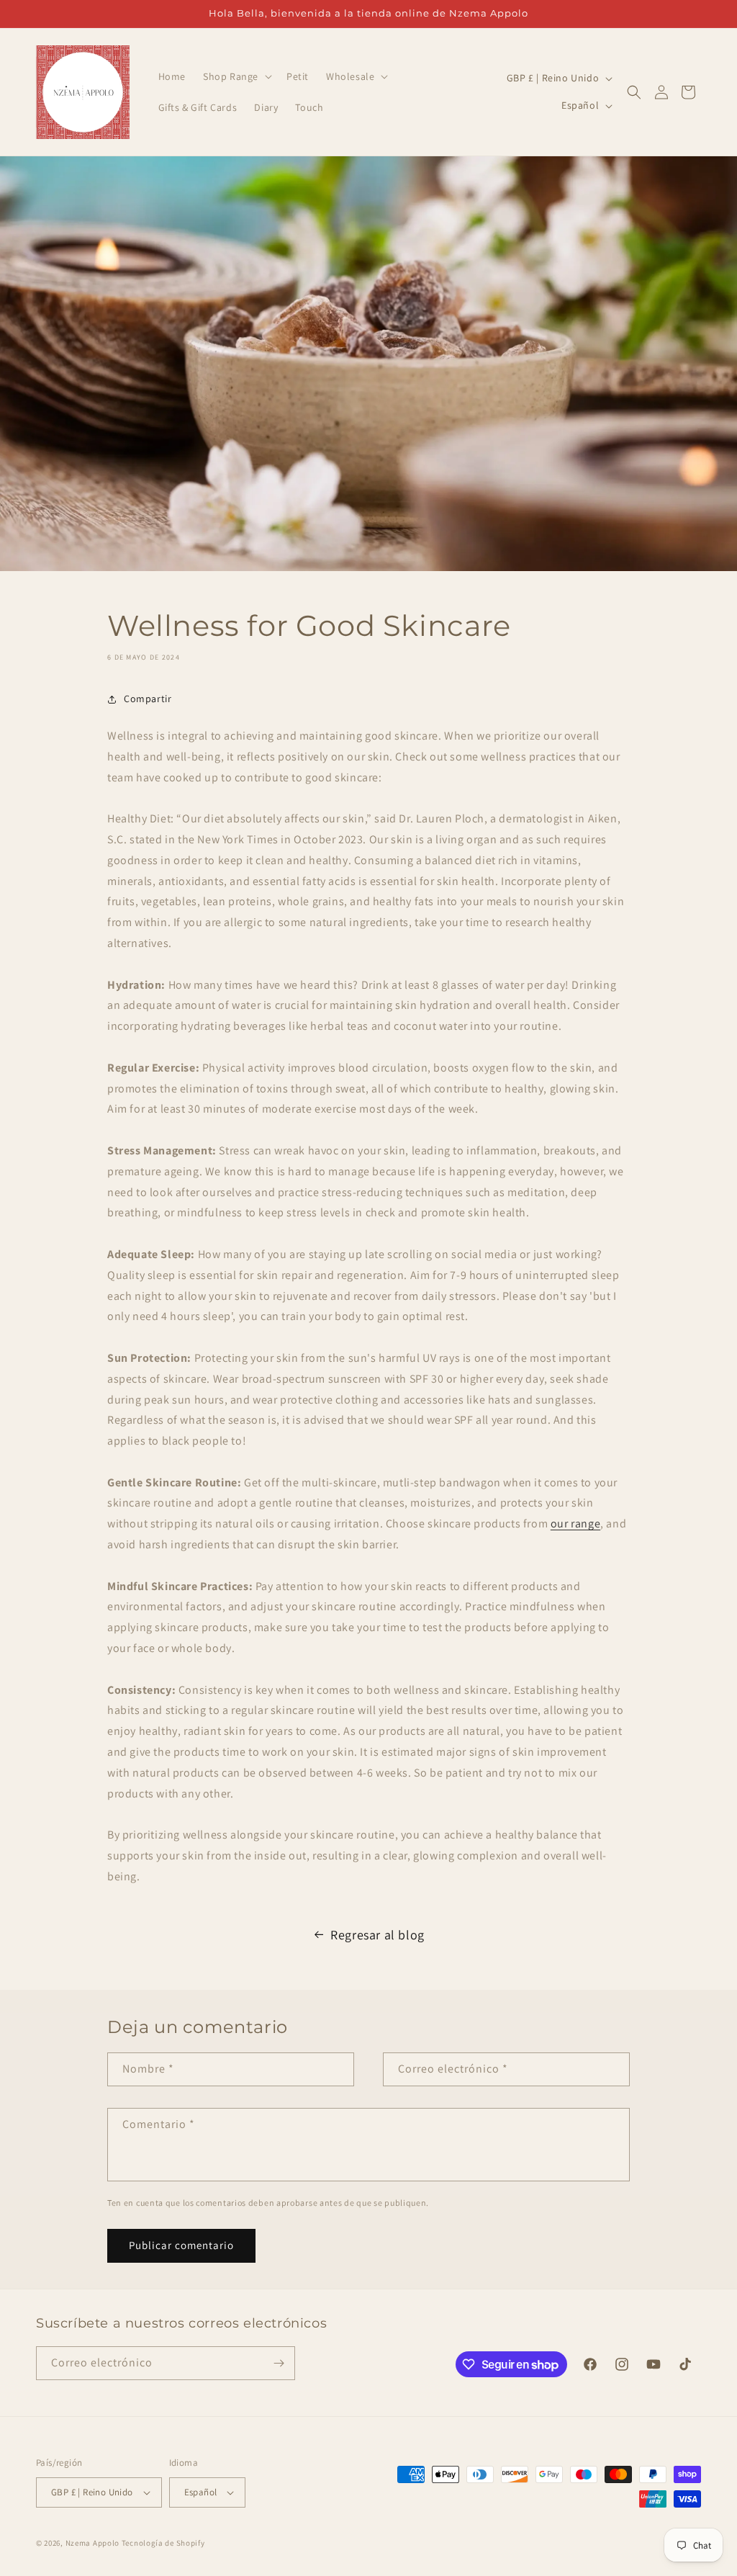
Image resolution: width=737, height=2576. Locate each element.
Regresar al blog (377, 1935)
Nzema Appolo (94, 2543)
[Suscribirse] (279, 2363)
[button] (236, 76)
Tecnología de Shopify (163, 2543)
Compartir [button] (148, 699)
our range (575, 1523)
